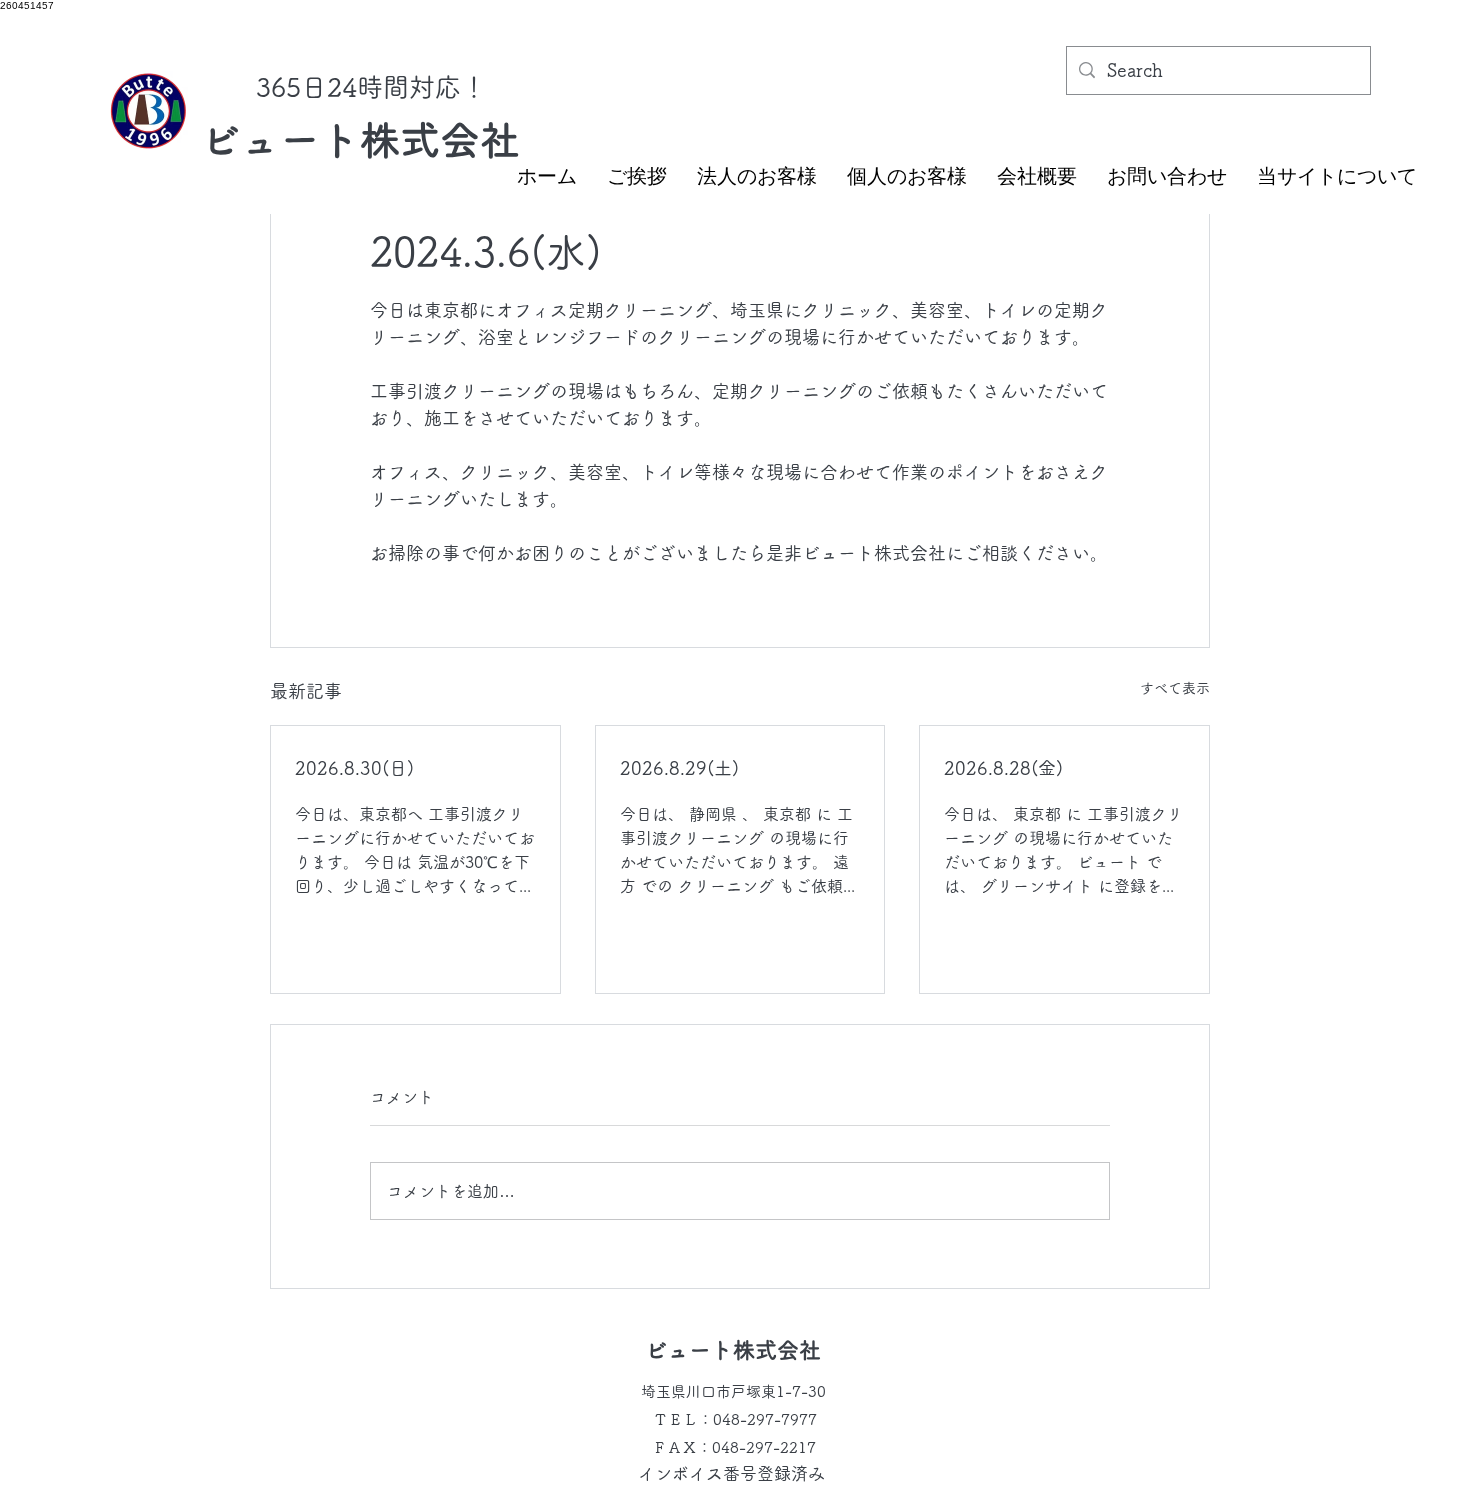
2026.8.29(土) (679, 768)
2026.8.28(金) (1003, 768)
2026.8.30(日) (354, 768)
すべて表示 (1175, 688)
